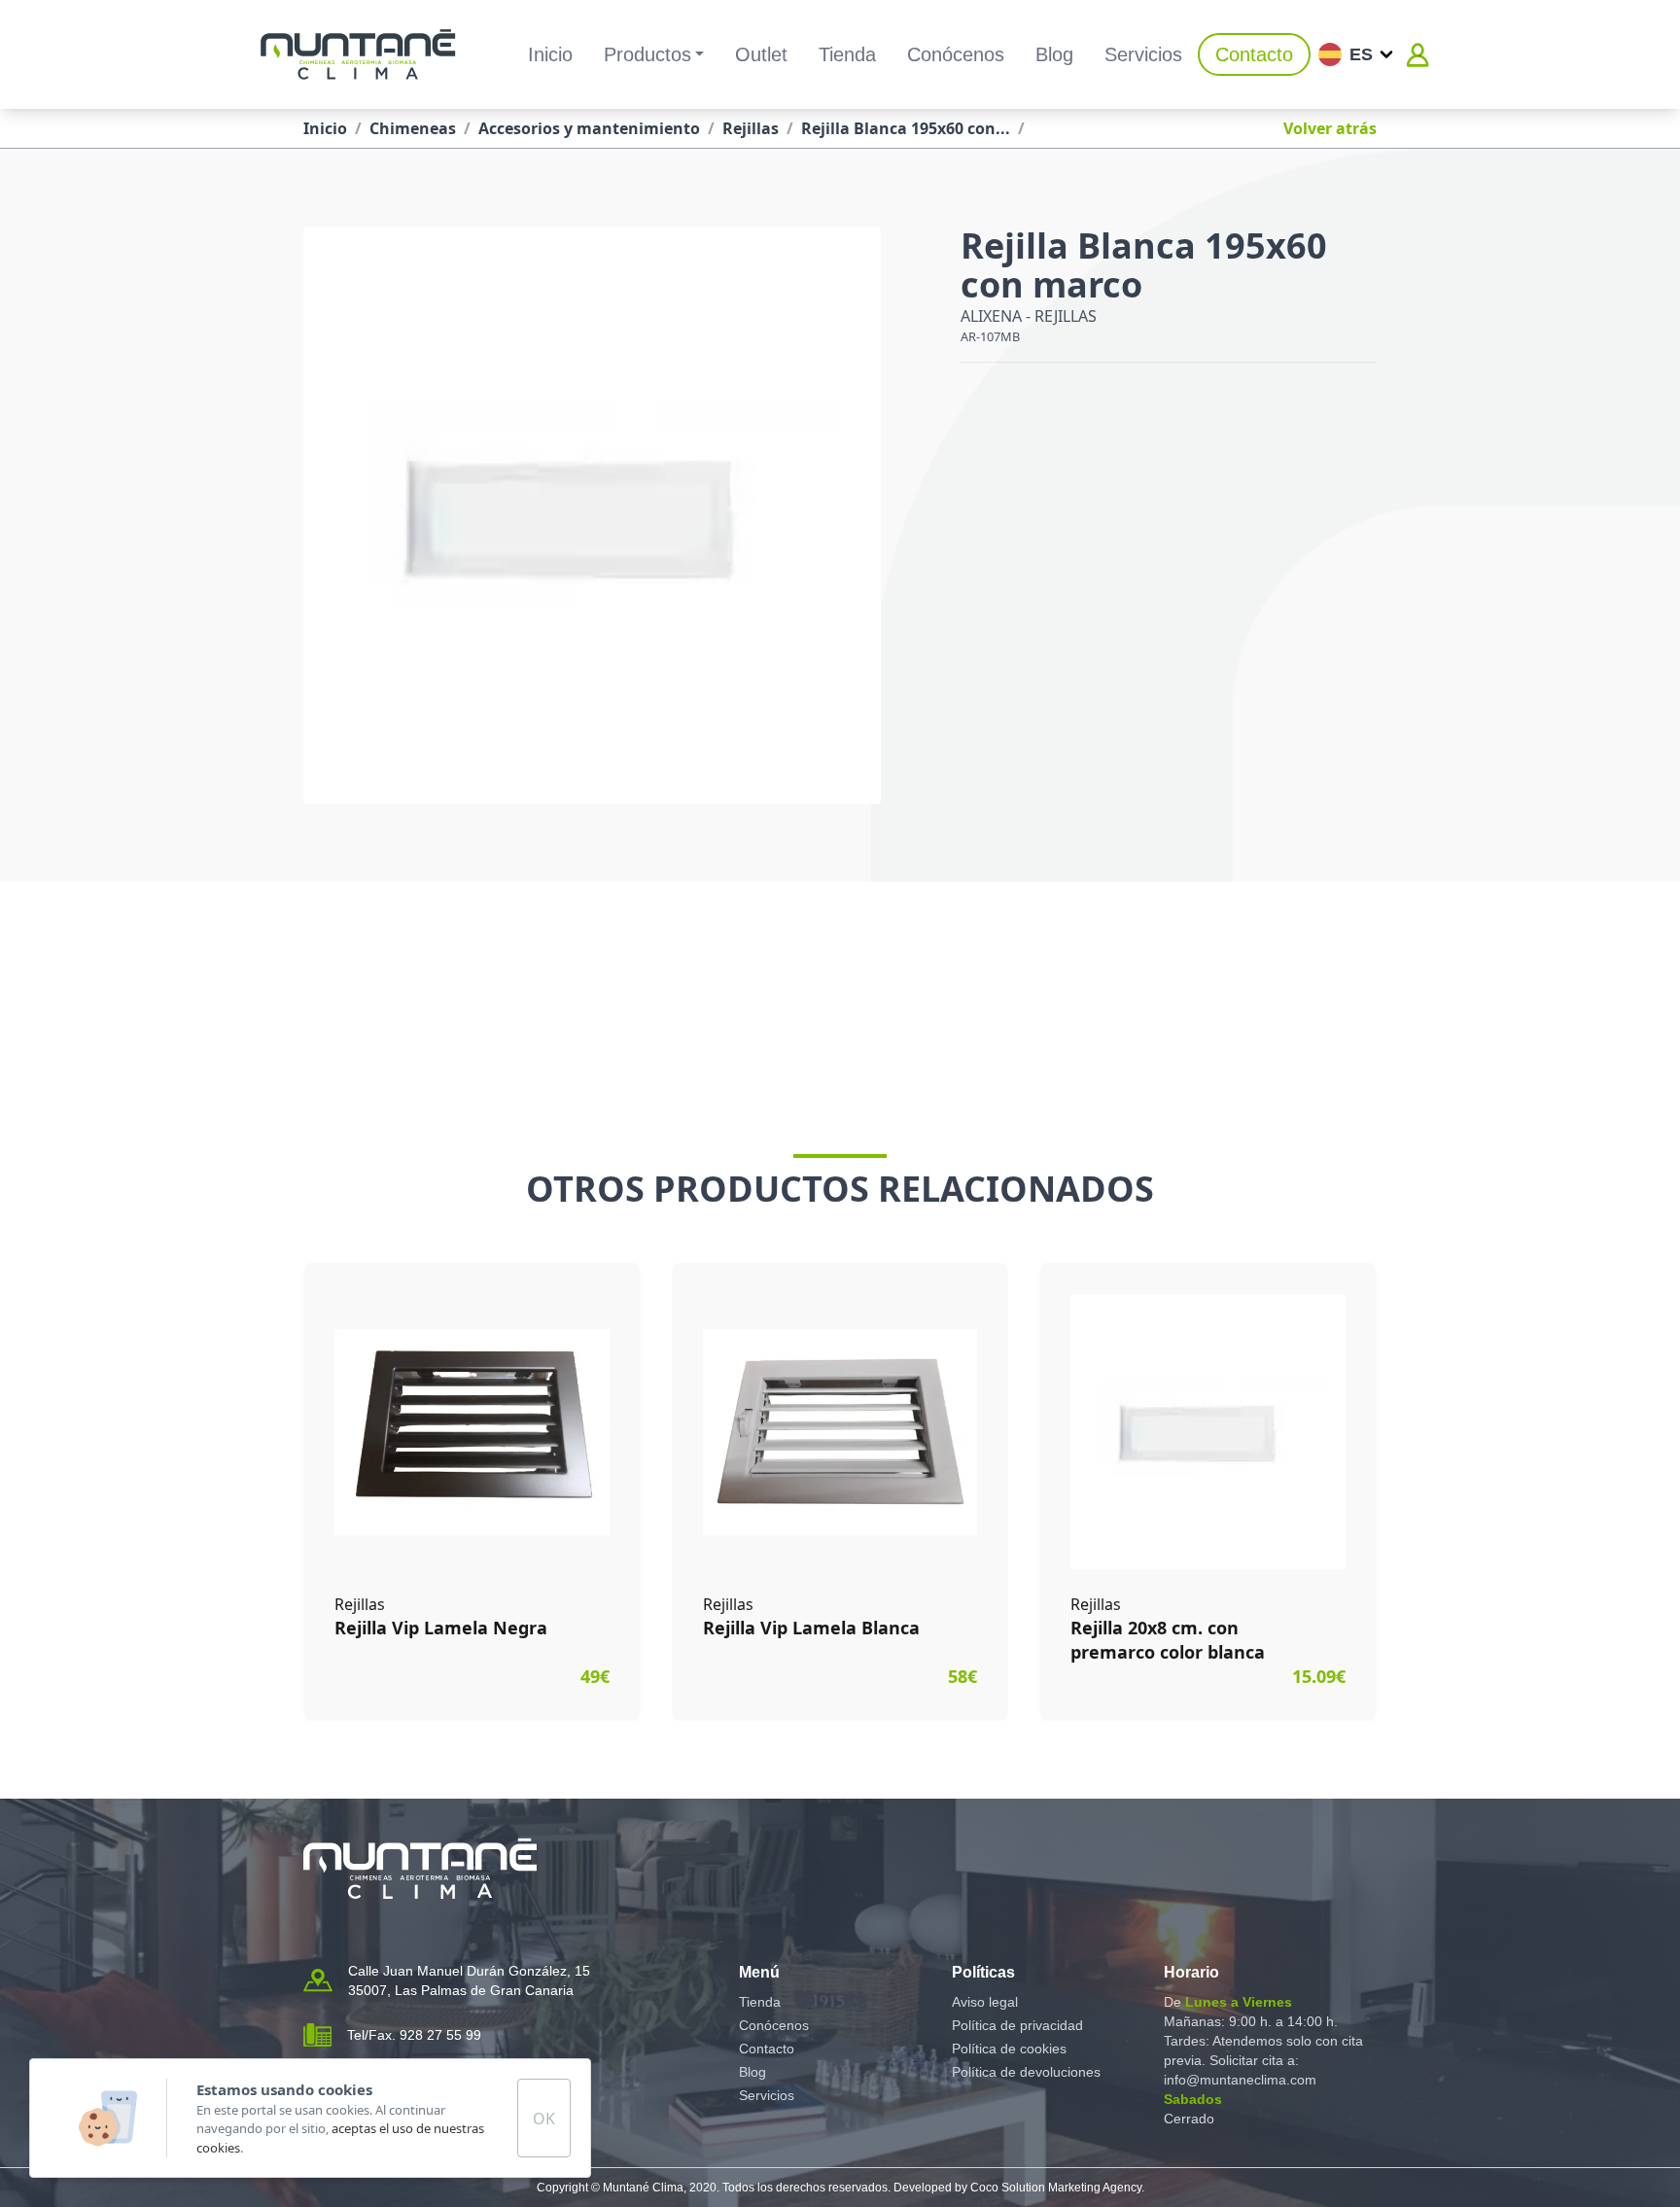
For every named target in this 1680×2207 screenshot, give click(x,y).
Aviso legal (985, 2002)
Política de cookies (1009, 2049)
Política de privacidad (1017, 2025)
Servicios (1143, 54)
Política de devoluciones (1026, 2072)
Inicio (550, 54)
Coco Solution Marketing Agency (1056, 2188)
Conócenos (956, 54)
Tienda (847, 54)
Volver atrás (1330, 128)
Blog (1054, 54)
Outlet (761, 54)
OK (544, 2119)
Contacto (1254, 54)
